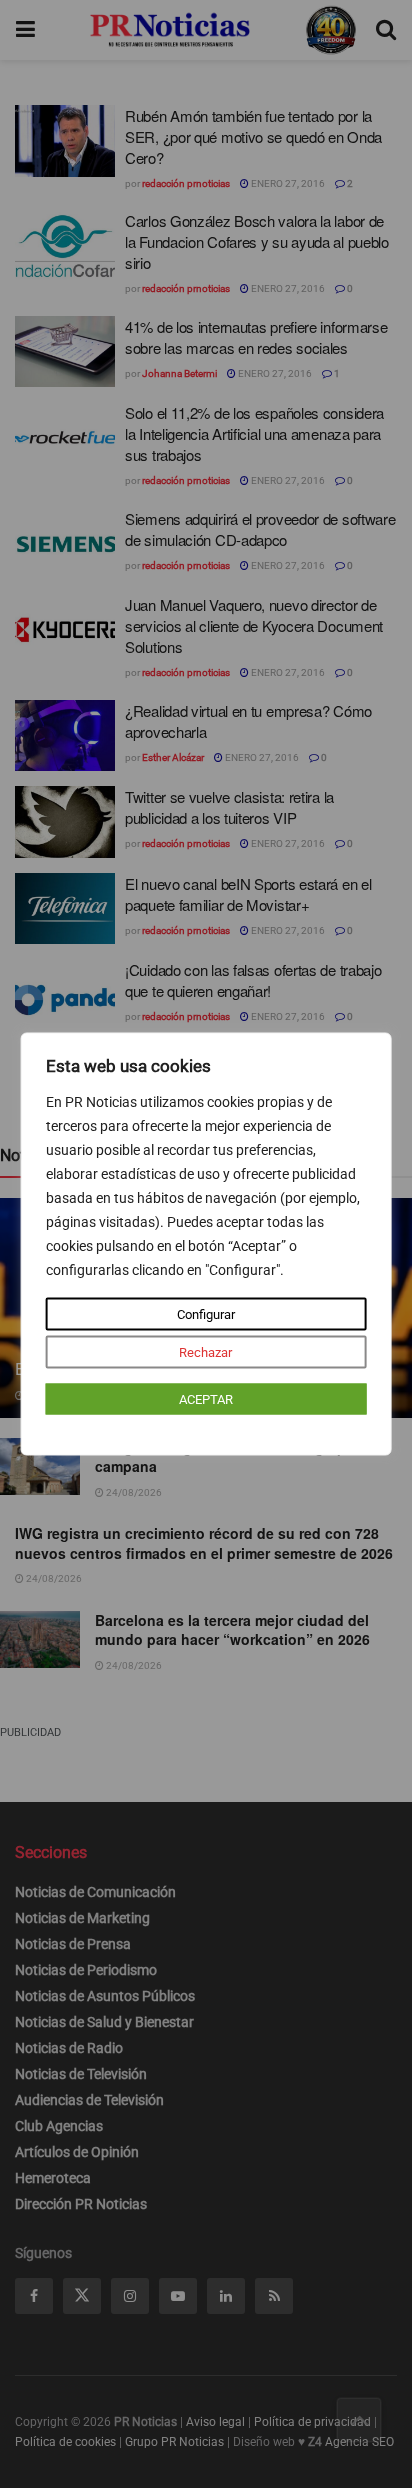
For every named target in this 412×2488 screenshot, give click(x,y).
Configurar (206, 1314)
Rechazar (205, 1352)
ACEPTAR (206, 1399)
